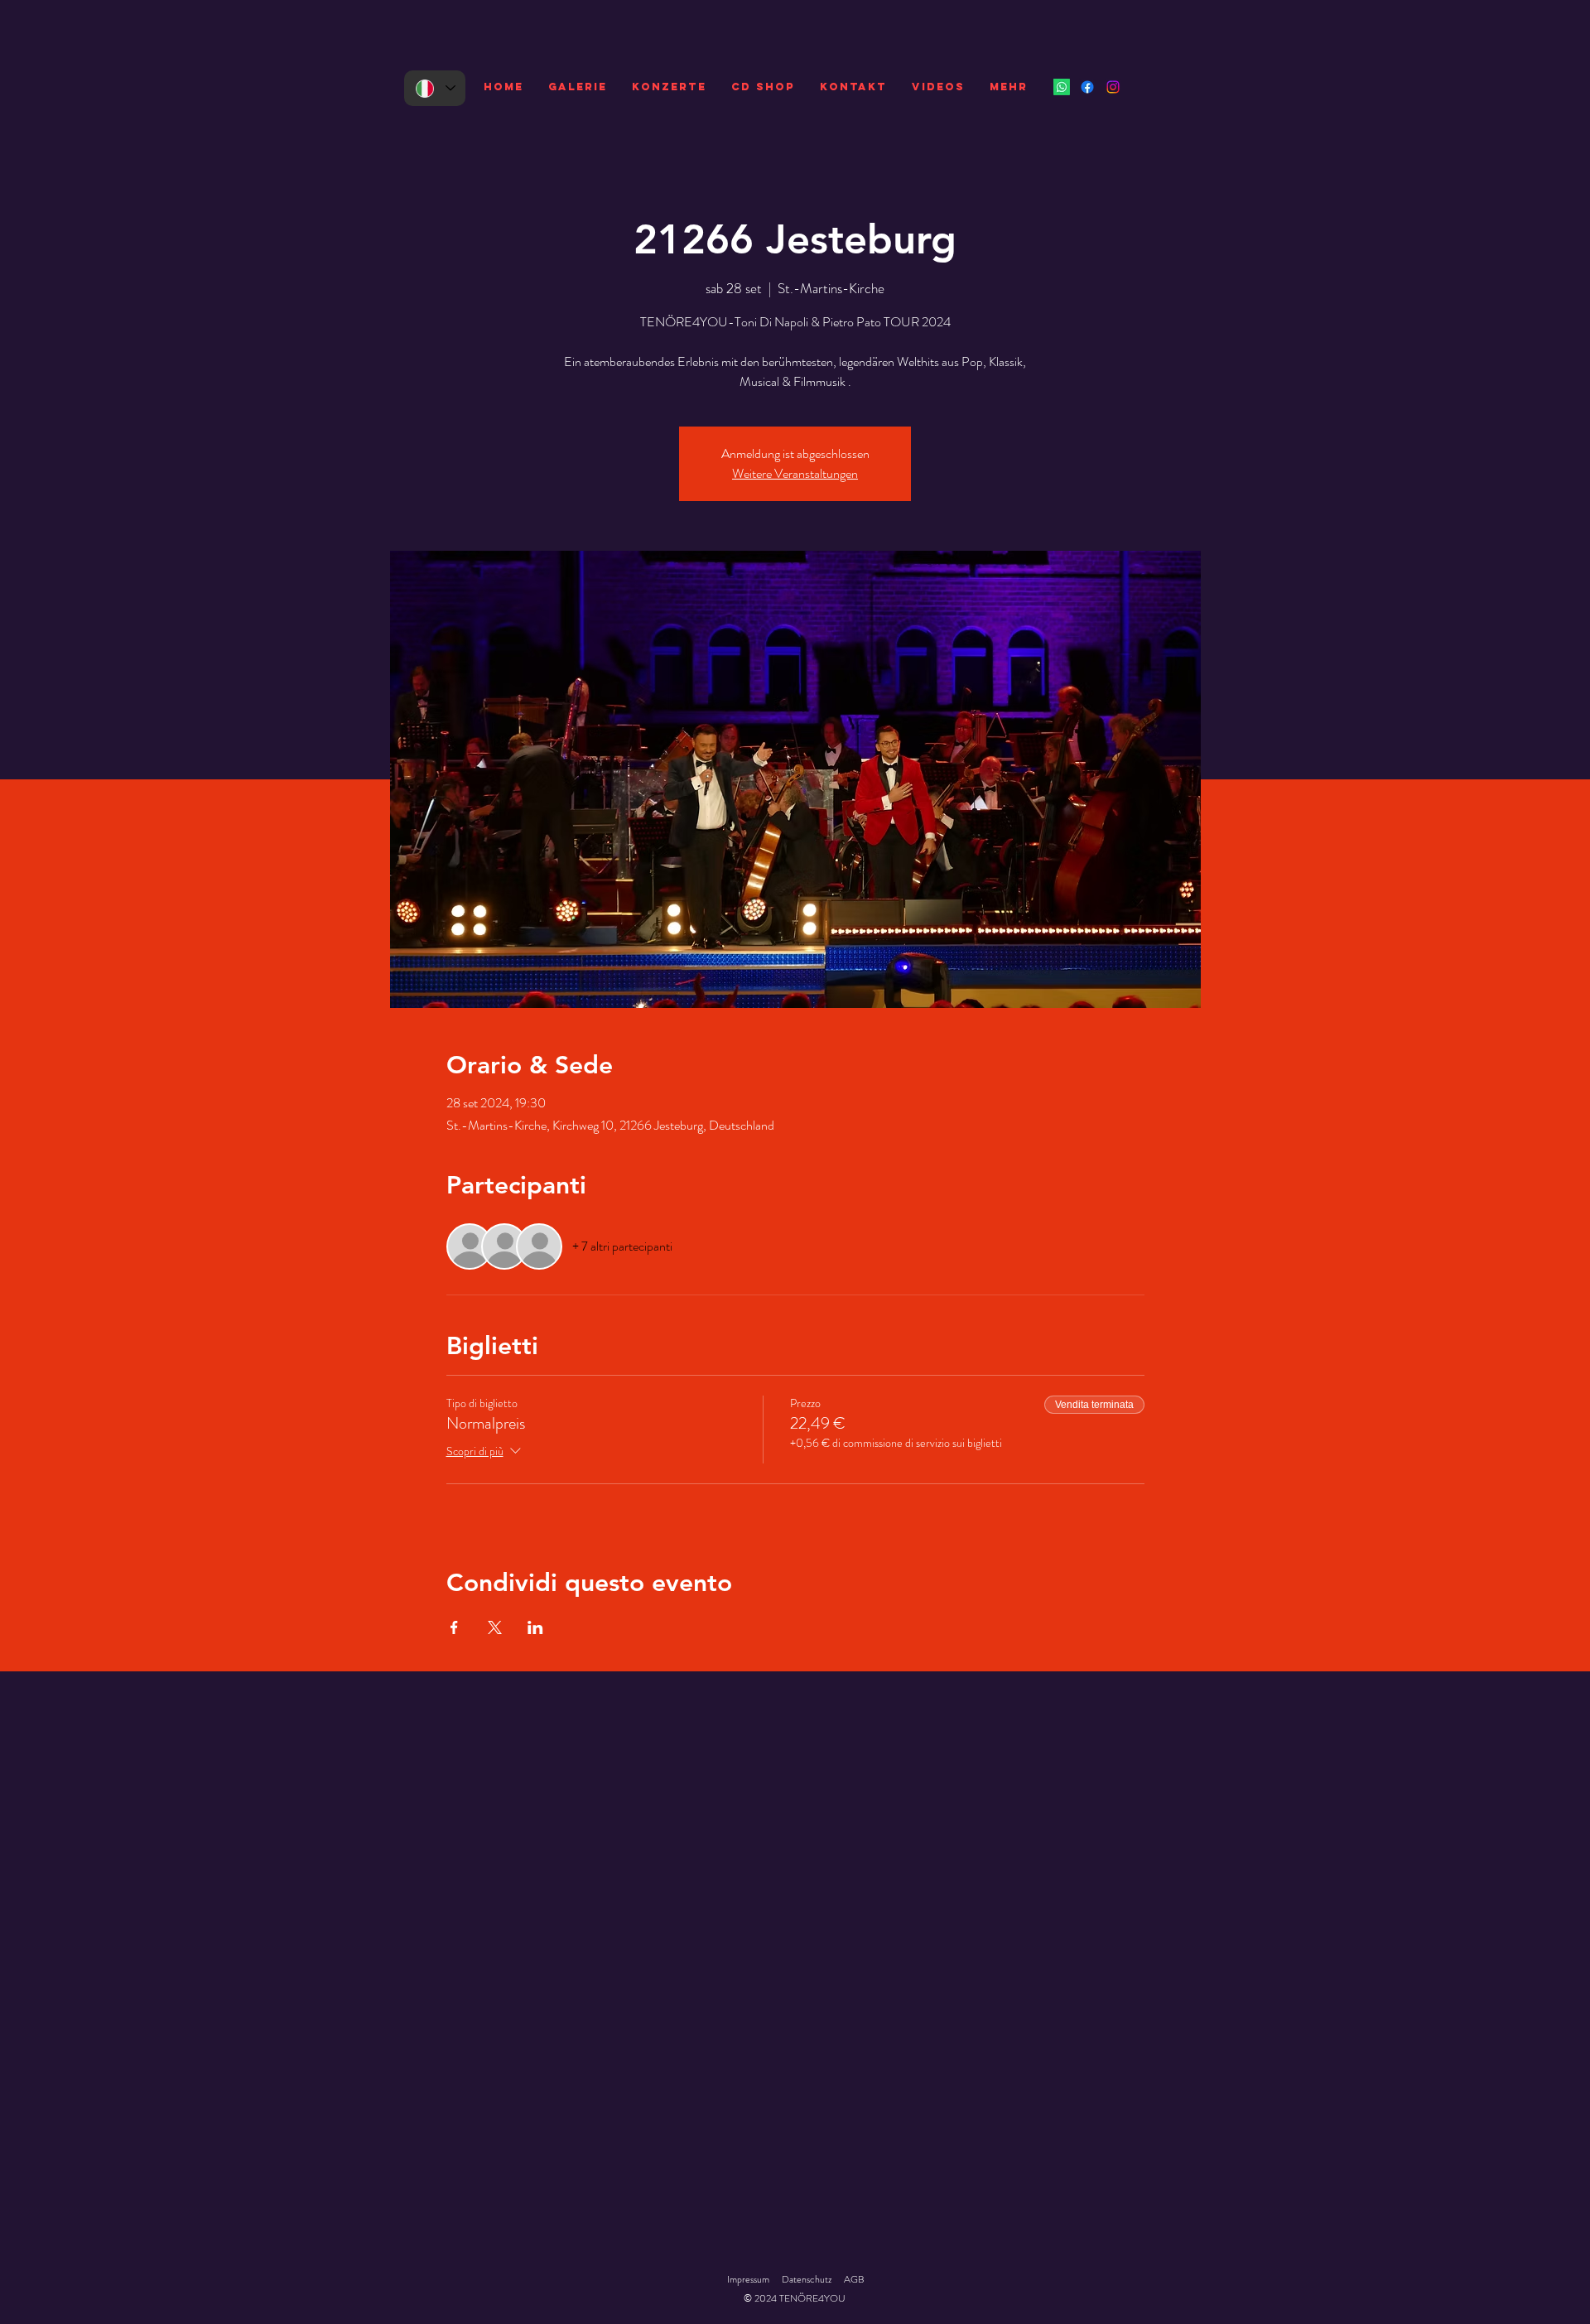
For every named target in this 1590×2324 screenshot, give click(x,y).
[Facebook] (1087, 87)
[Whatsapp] (1062, 87)
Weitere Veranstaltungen (795, 473)
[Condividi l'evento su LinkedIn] (535, 1627)
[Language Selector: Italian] (435, 88)
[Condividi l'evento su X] (495, 1627)
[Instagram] (1113, 87)
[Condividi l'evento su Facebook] (454, 1627)
